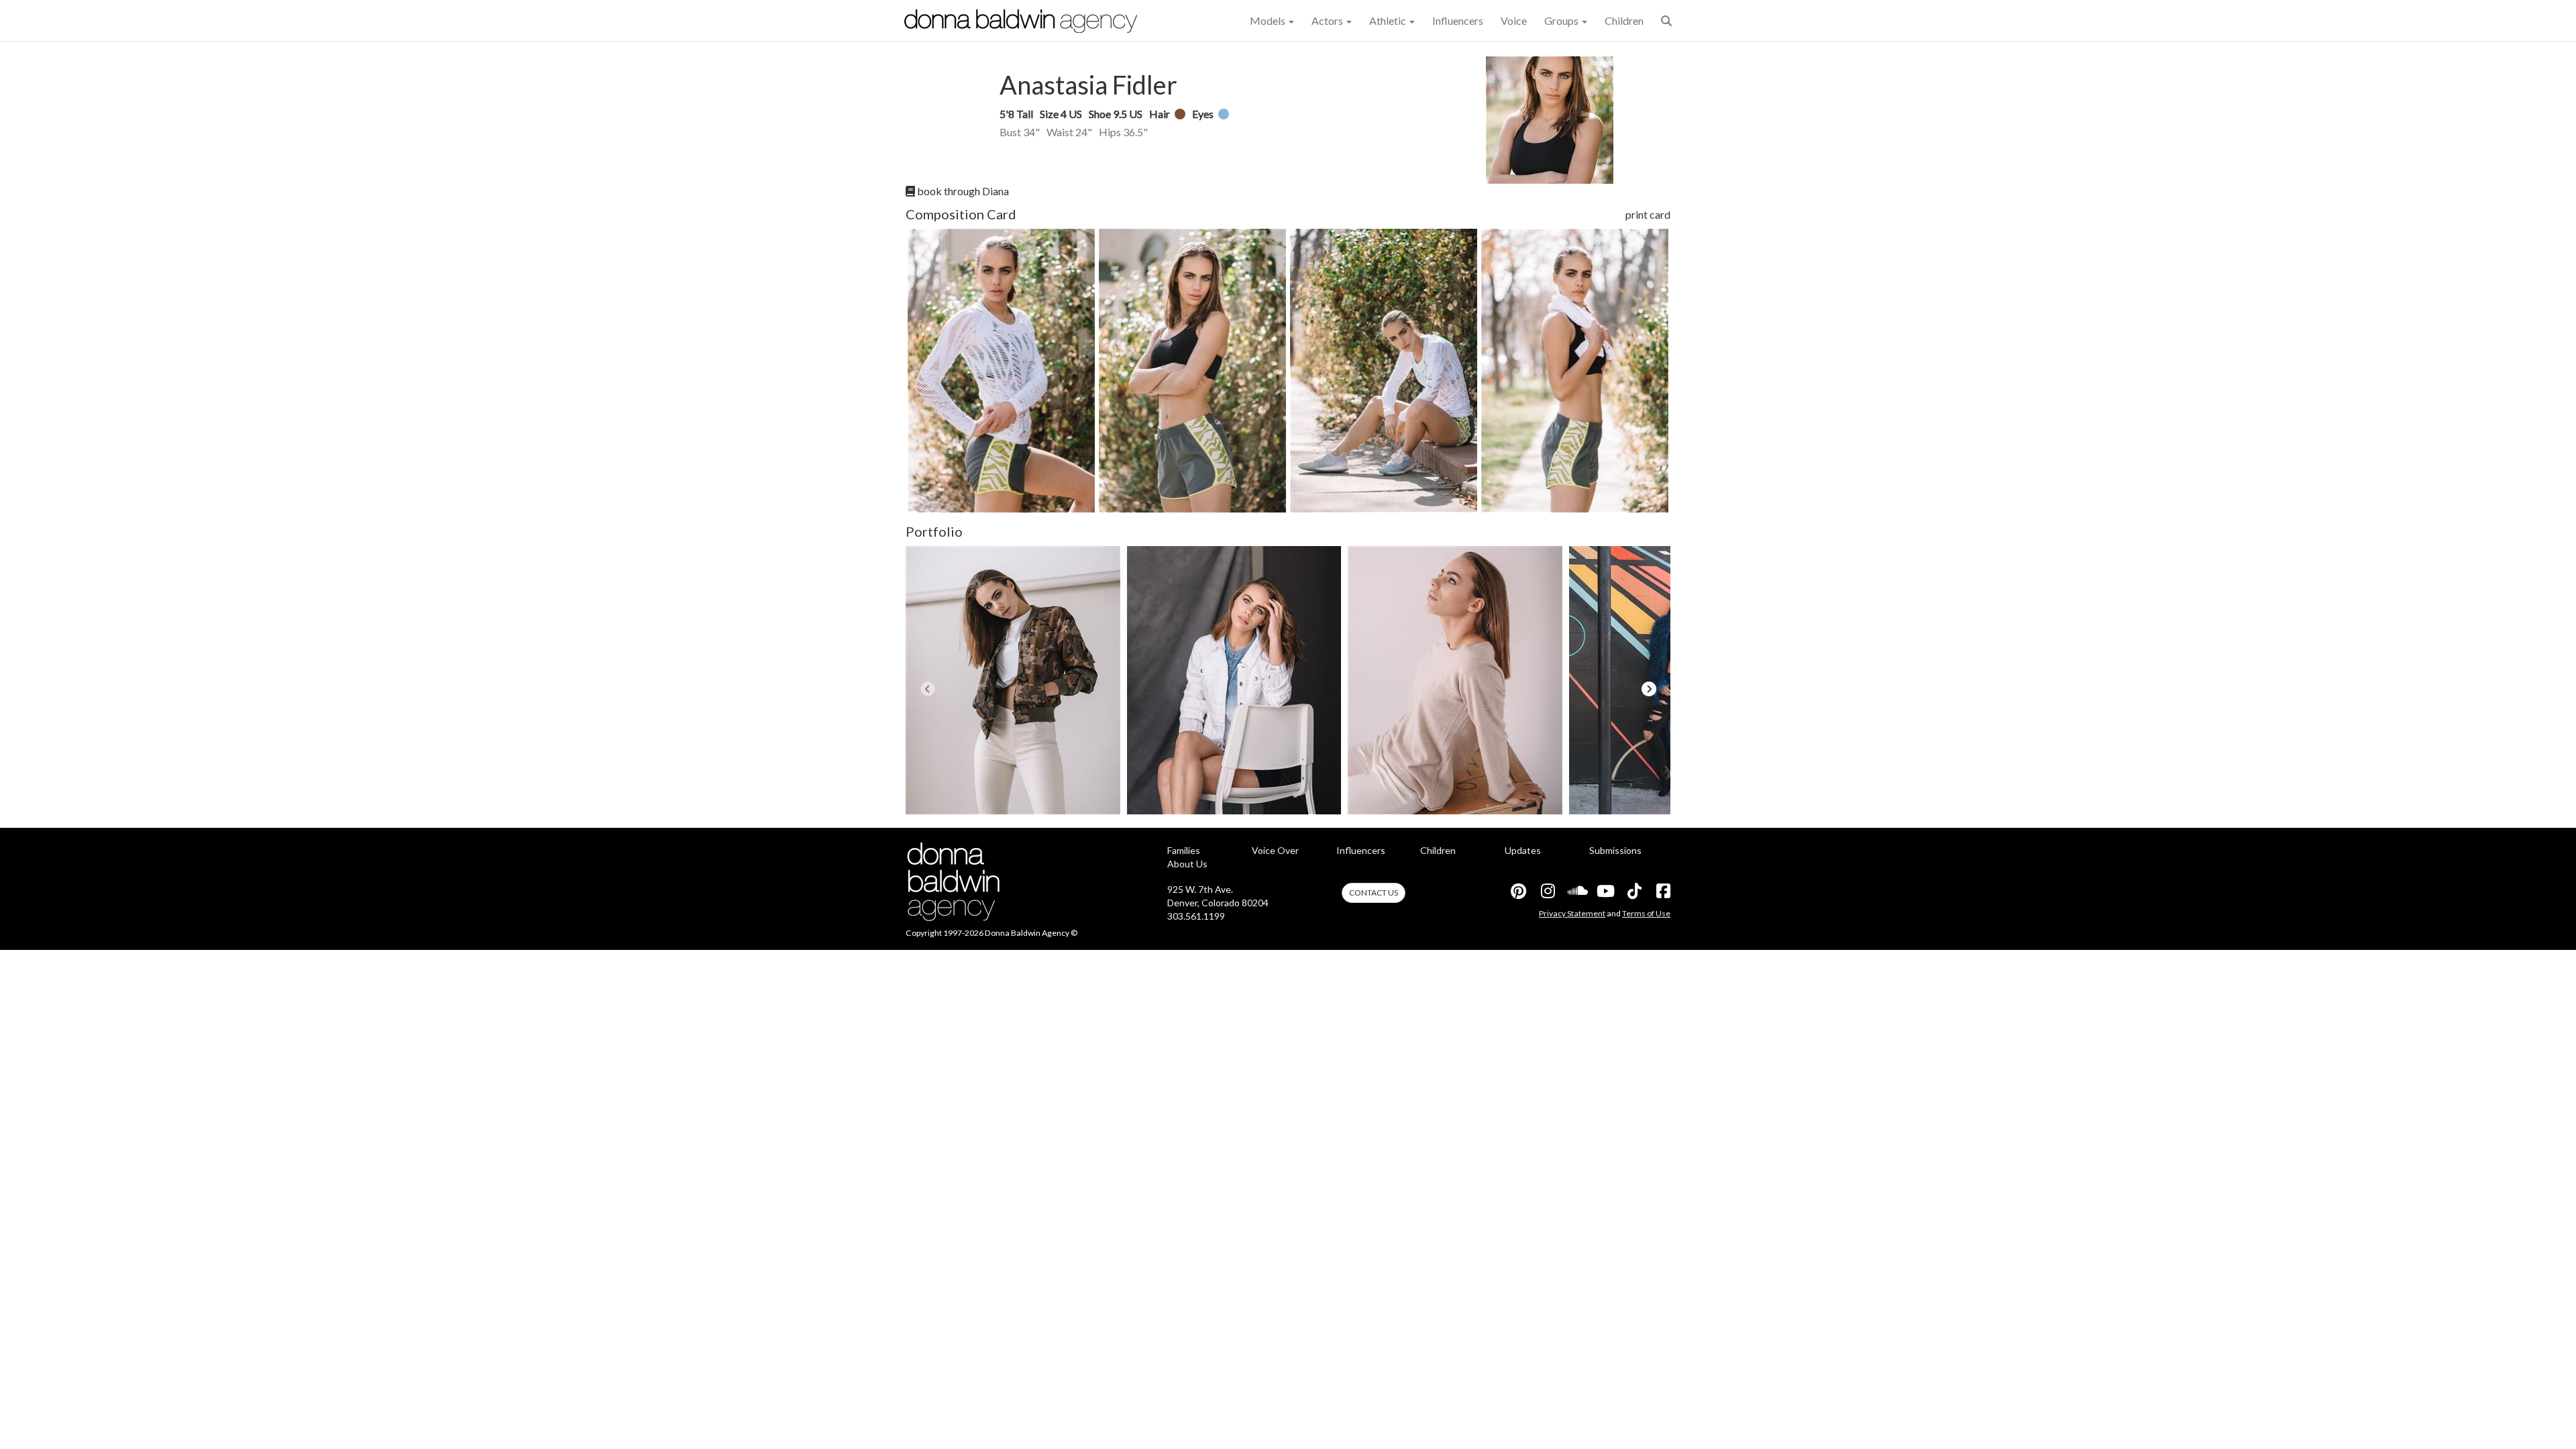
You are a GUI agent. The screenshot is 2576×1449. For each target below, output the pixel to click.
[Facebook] (1662, 891)
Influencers (1458, 20)
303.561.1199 (1196, 916)
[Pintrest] (1518, 891)
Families (1184, 850)
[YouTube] (1605, 891)
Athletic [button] (1389, 20)
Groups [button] (1562, 20)
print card (1648, 214)
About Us (1187, 864)
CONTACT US (1374, 893)
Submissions (1615, 850)
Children (1624, 20)
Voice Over (1275, 850)
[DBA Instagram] (1547, 891)
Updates (1523, 850)
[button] (1666, 20)
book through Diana (962, 191)
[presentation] (927, 689)
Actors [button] (1328, 20)
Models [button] (1269, 20)
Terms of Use (1646, 913)
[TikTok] (1633, 891)
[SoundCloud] (1576, 891)
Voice (1514, 20)
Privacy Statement (1572, 913)
